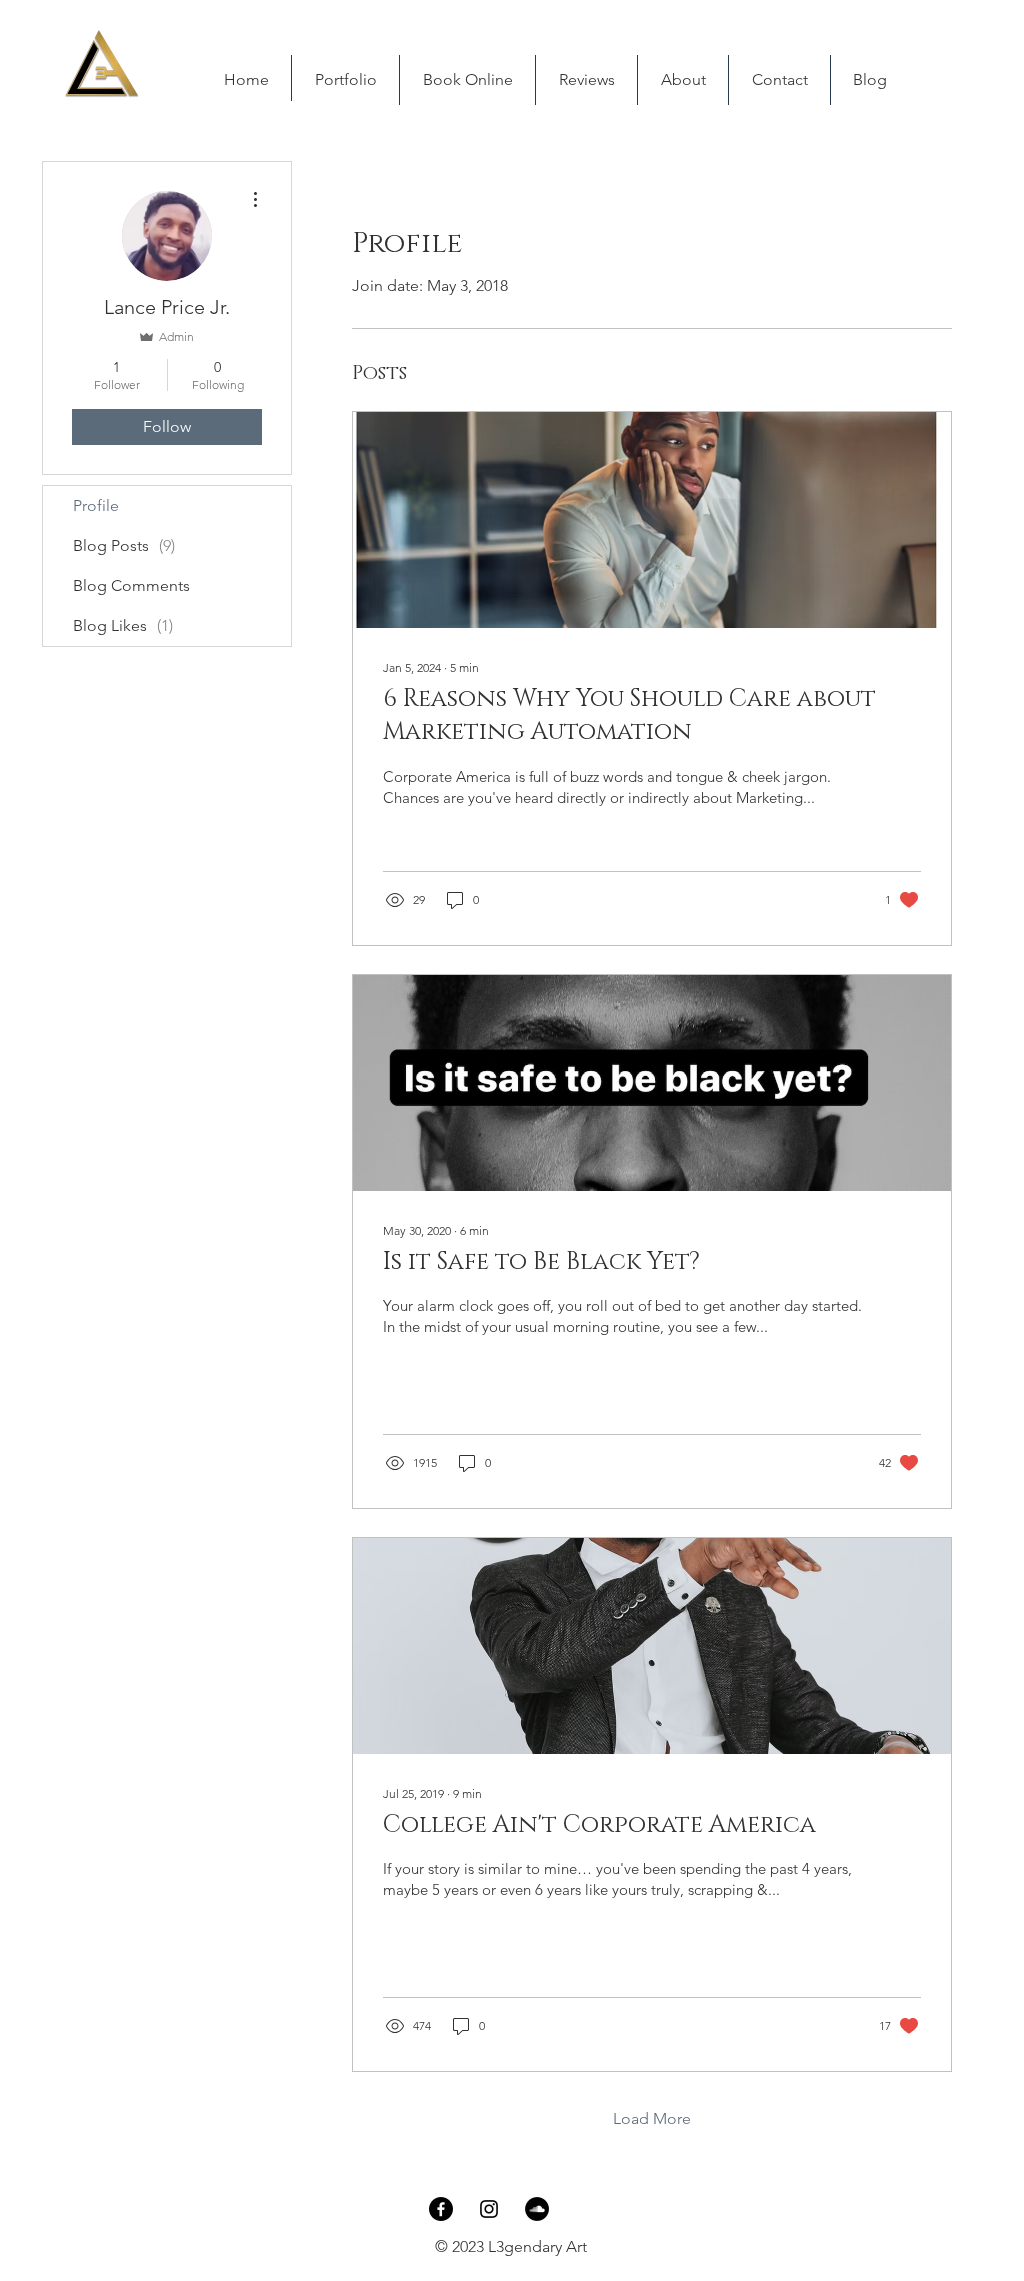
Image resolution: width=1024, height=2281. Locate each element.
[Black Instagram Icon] (489, 2209)
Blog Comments (131, 585)
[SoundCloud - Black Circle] (537, 2209)
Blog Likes (123, 625)
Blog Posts (124, 545)
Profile (96, 505)
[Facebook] (441, 2209)
